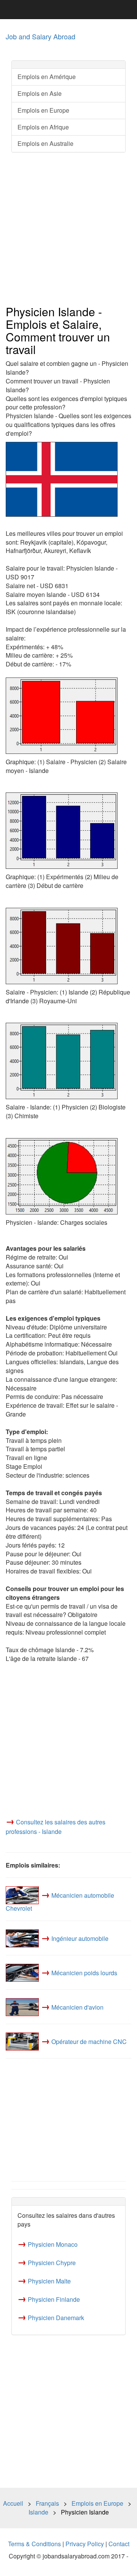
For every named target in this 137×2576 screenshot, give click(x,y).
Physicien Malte (49, 2281)
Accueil (13, 2503)
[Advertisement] (68, 229)
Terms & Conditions (34, 2544)
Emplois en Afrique (43, 127)
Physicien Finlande (54, 2299)
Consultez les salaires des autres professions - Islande (56, 1827)
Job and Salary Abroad (41, 36)
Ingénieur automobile (80, 1938)
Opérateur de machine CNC (89, 2042)
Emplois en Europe (43, 110)
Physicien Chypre (52, 2263)
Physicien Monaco (53, 2244)
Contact (119, 2544)
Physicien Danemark (56, 2318)
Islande (38, 2512)
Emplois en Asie (40, 93)
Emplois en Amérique (47, 77)
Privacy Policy (85, 2544)
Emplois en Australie (45, 143)
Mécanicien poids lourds (84, 1973)
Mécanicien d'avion (77, 2007)
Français (47, 2503)
